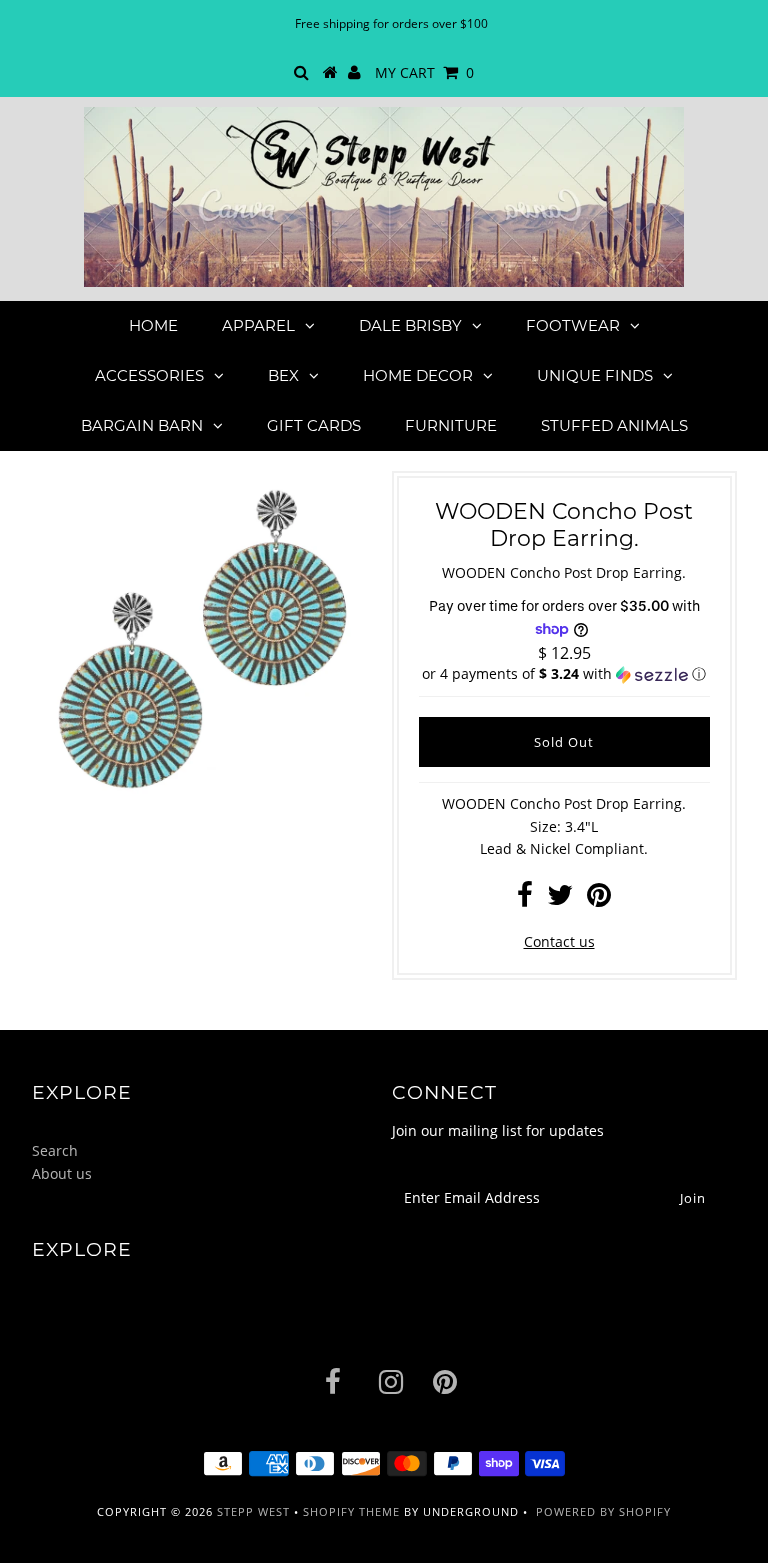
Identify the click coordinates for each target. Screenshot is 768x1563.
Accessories (149, 375)
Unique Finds (595, 375)
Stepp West (253, 1511)
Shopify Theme (351, 1511)
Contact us (559, 941)
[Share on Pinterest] (599, 899)
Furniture (451, 425)
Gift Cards (314, 425)
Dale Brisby (410, 325)
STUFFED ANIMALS (614, 425)
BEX (283, 375)
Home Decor (418, 375)
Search (55, 1150)
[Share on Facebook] (525, 899)
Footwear (573, 325)
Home (153, 325)
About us (62, 1173)
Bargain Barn (142, 425)
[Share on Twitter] (560, 899)
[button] (564, 674)
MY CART (424, 72)
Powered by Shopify (603, 1511)
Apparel (258, 325)
